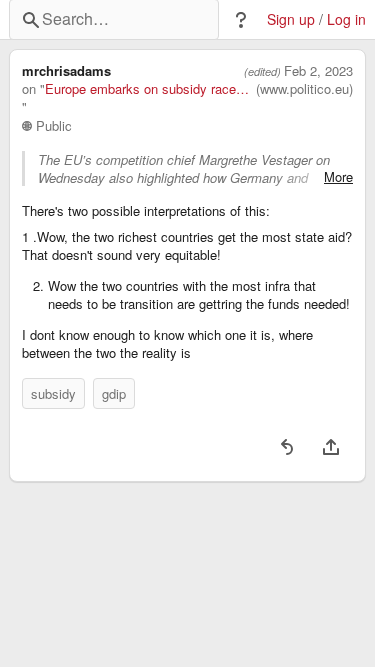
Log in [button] (346, 19)
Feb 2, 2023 (318, 71)
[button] (241, 20)
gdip (114, 393)
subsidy (53, 393)
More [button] (338, 177)
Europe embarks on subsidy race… (147, 89)
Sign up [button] (291, 19)
